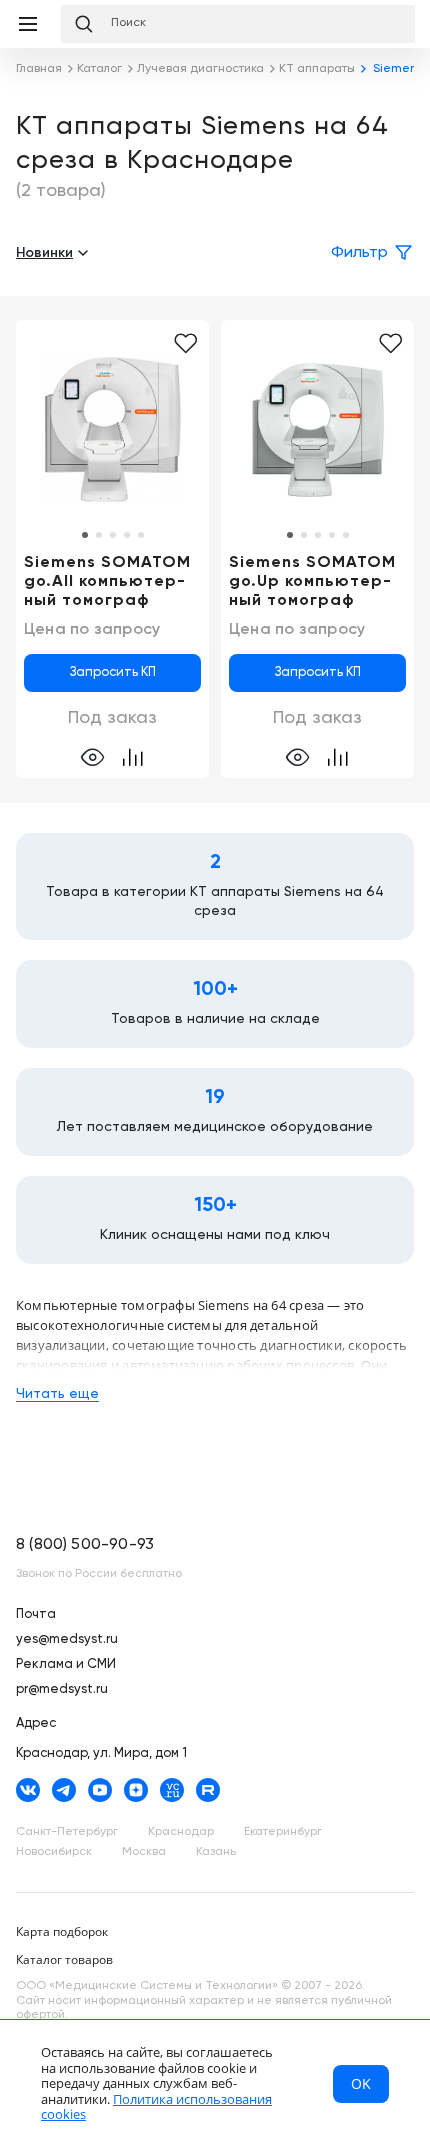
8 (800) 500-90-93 (85, 1545)
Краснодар (181, 1832)
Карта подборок (62, 1931)
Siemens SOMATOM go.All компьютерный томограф (107, 582)
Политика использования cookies (156, 2107)
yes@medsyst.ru (67, 1639)
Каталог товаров (64, 1959)
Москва (144, 1852)
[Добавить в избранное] (185, 344)
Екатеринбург (283, 1832)
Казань (216, 1852)
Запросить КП (113, 672)
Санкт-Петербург (67, 1832)
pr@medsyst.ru (62, 1689)
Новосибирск (54, 1852)
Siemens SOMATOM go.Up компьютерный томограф (312, 582)
